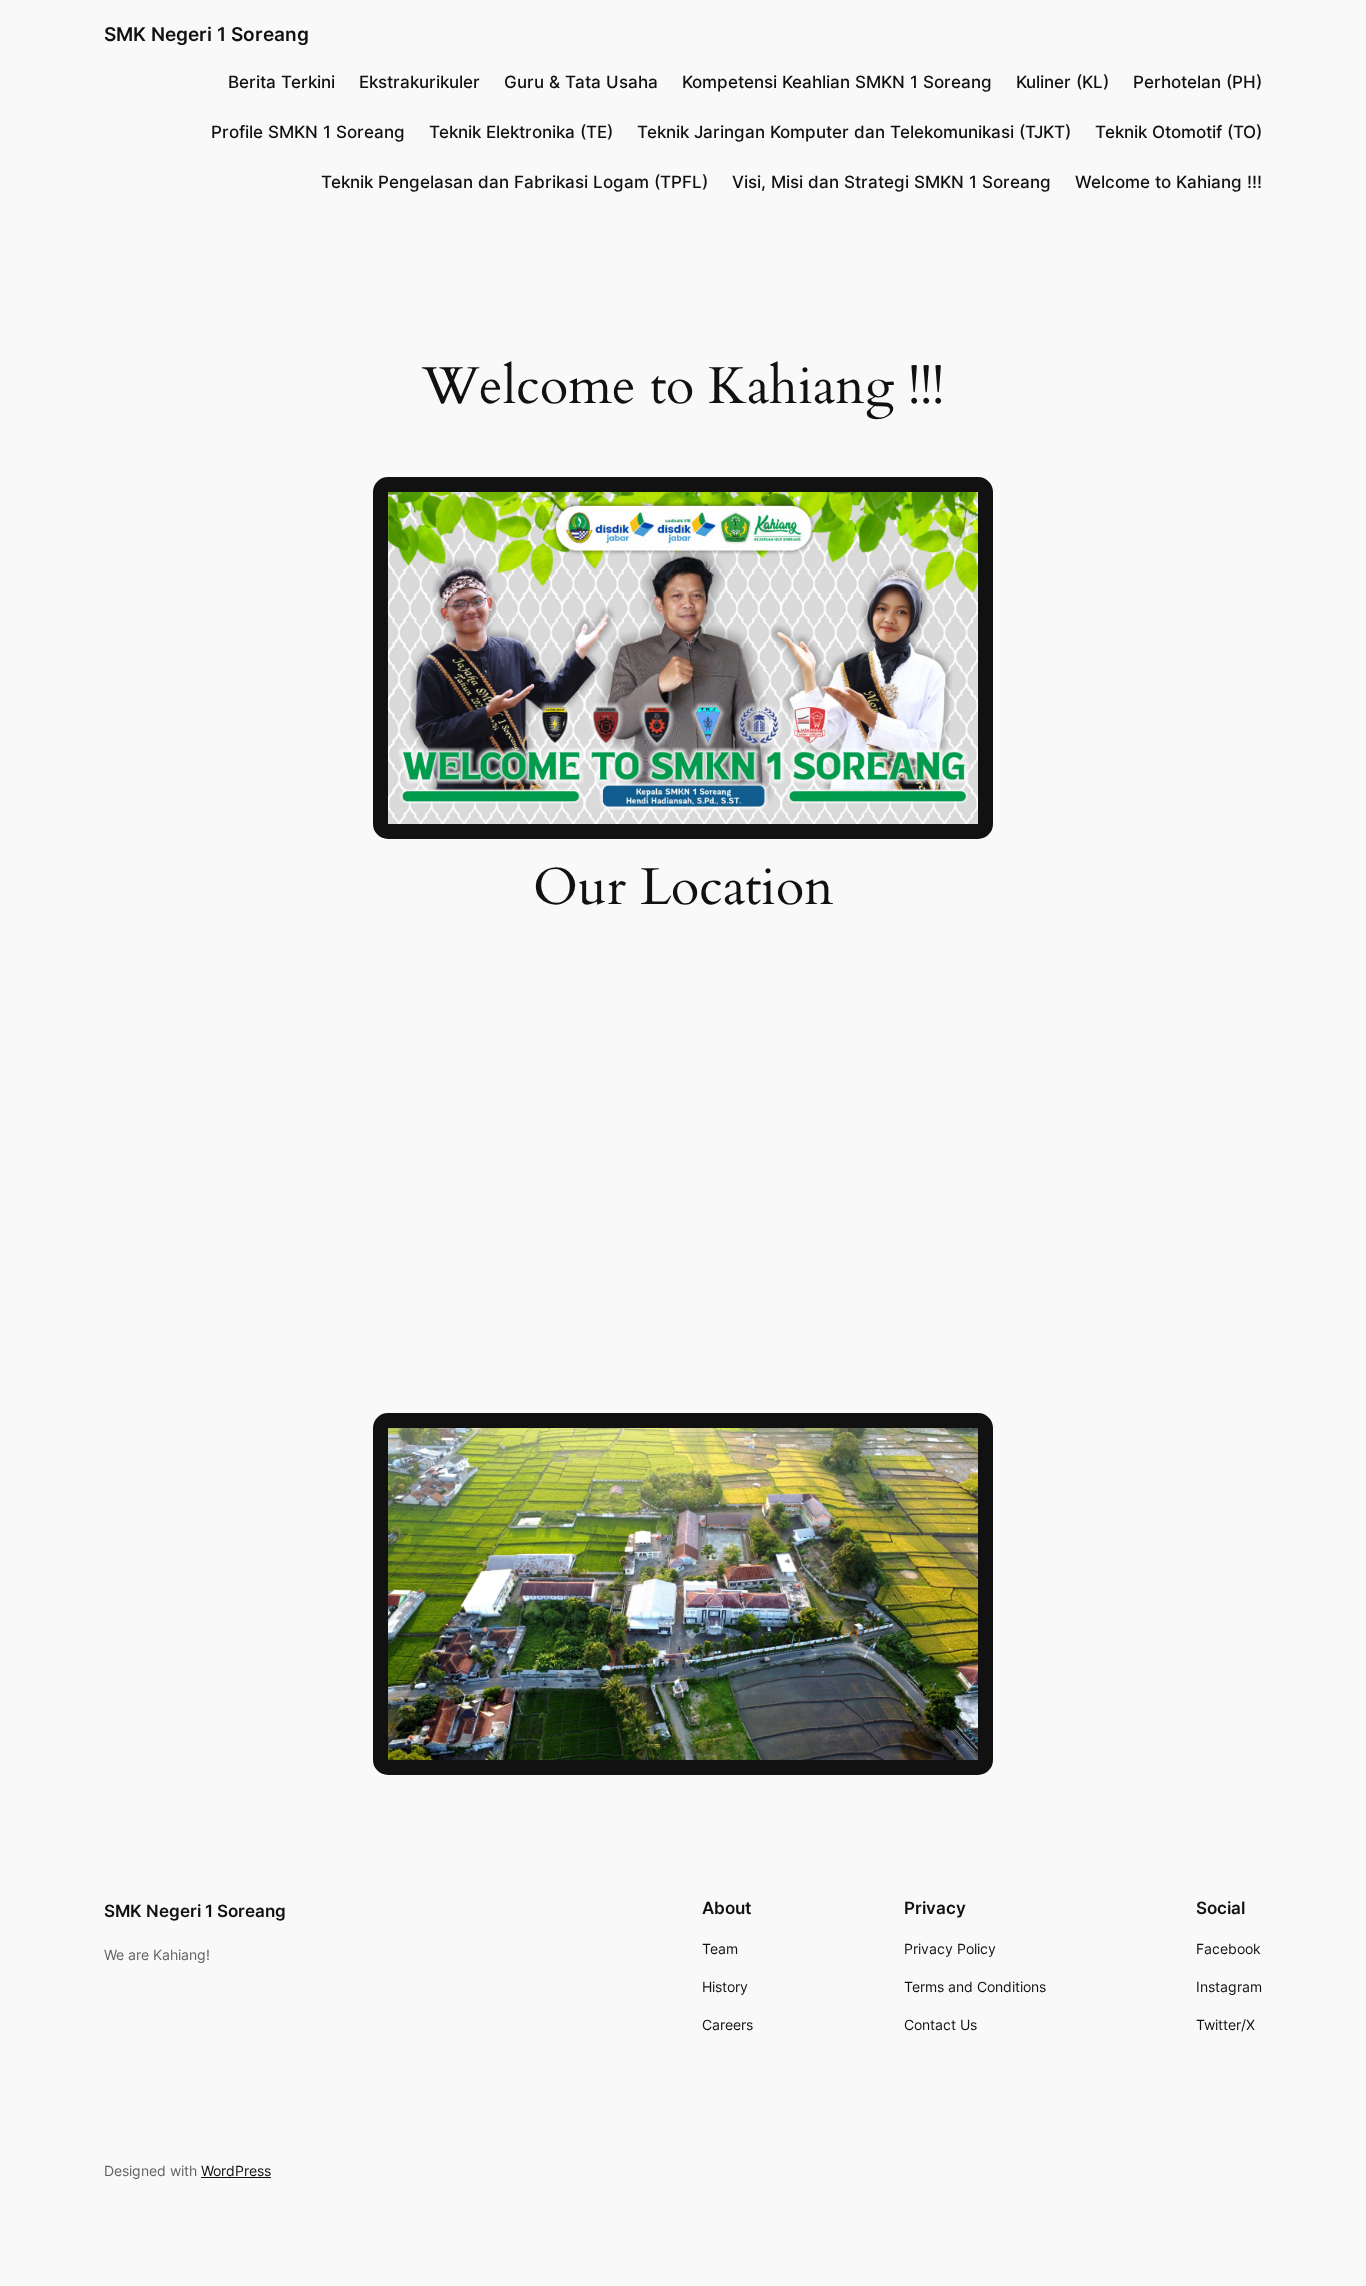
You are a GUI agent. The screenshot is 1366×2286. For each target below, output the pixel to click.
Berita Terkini (281, 82)
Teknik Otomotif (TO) (1178, 132)
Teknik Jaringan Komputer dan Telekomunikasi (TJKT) (854, 132)
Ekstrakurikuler (419, 82)
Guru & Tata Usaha (581, 82)
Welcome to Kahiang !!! (1168, 182)
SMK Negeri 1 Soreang (206, 34)
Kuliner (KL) (1062, 82)
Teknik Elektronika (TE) (521, 132)
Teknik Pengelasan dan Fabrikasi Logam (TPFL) (514, 182)
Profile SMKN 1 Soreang (308, 132)
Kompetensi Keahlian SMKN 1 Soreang (837, 82)
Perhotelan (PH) (1197, 82)
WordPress (236, 2170)
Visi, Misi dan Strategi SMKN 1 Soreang (891, 182)
